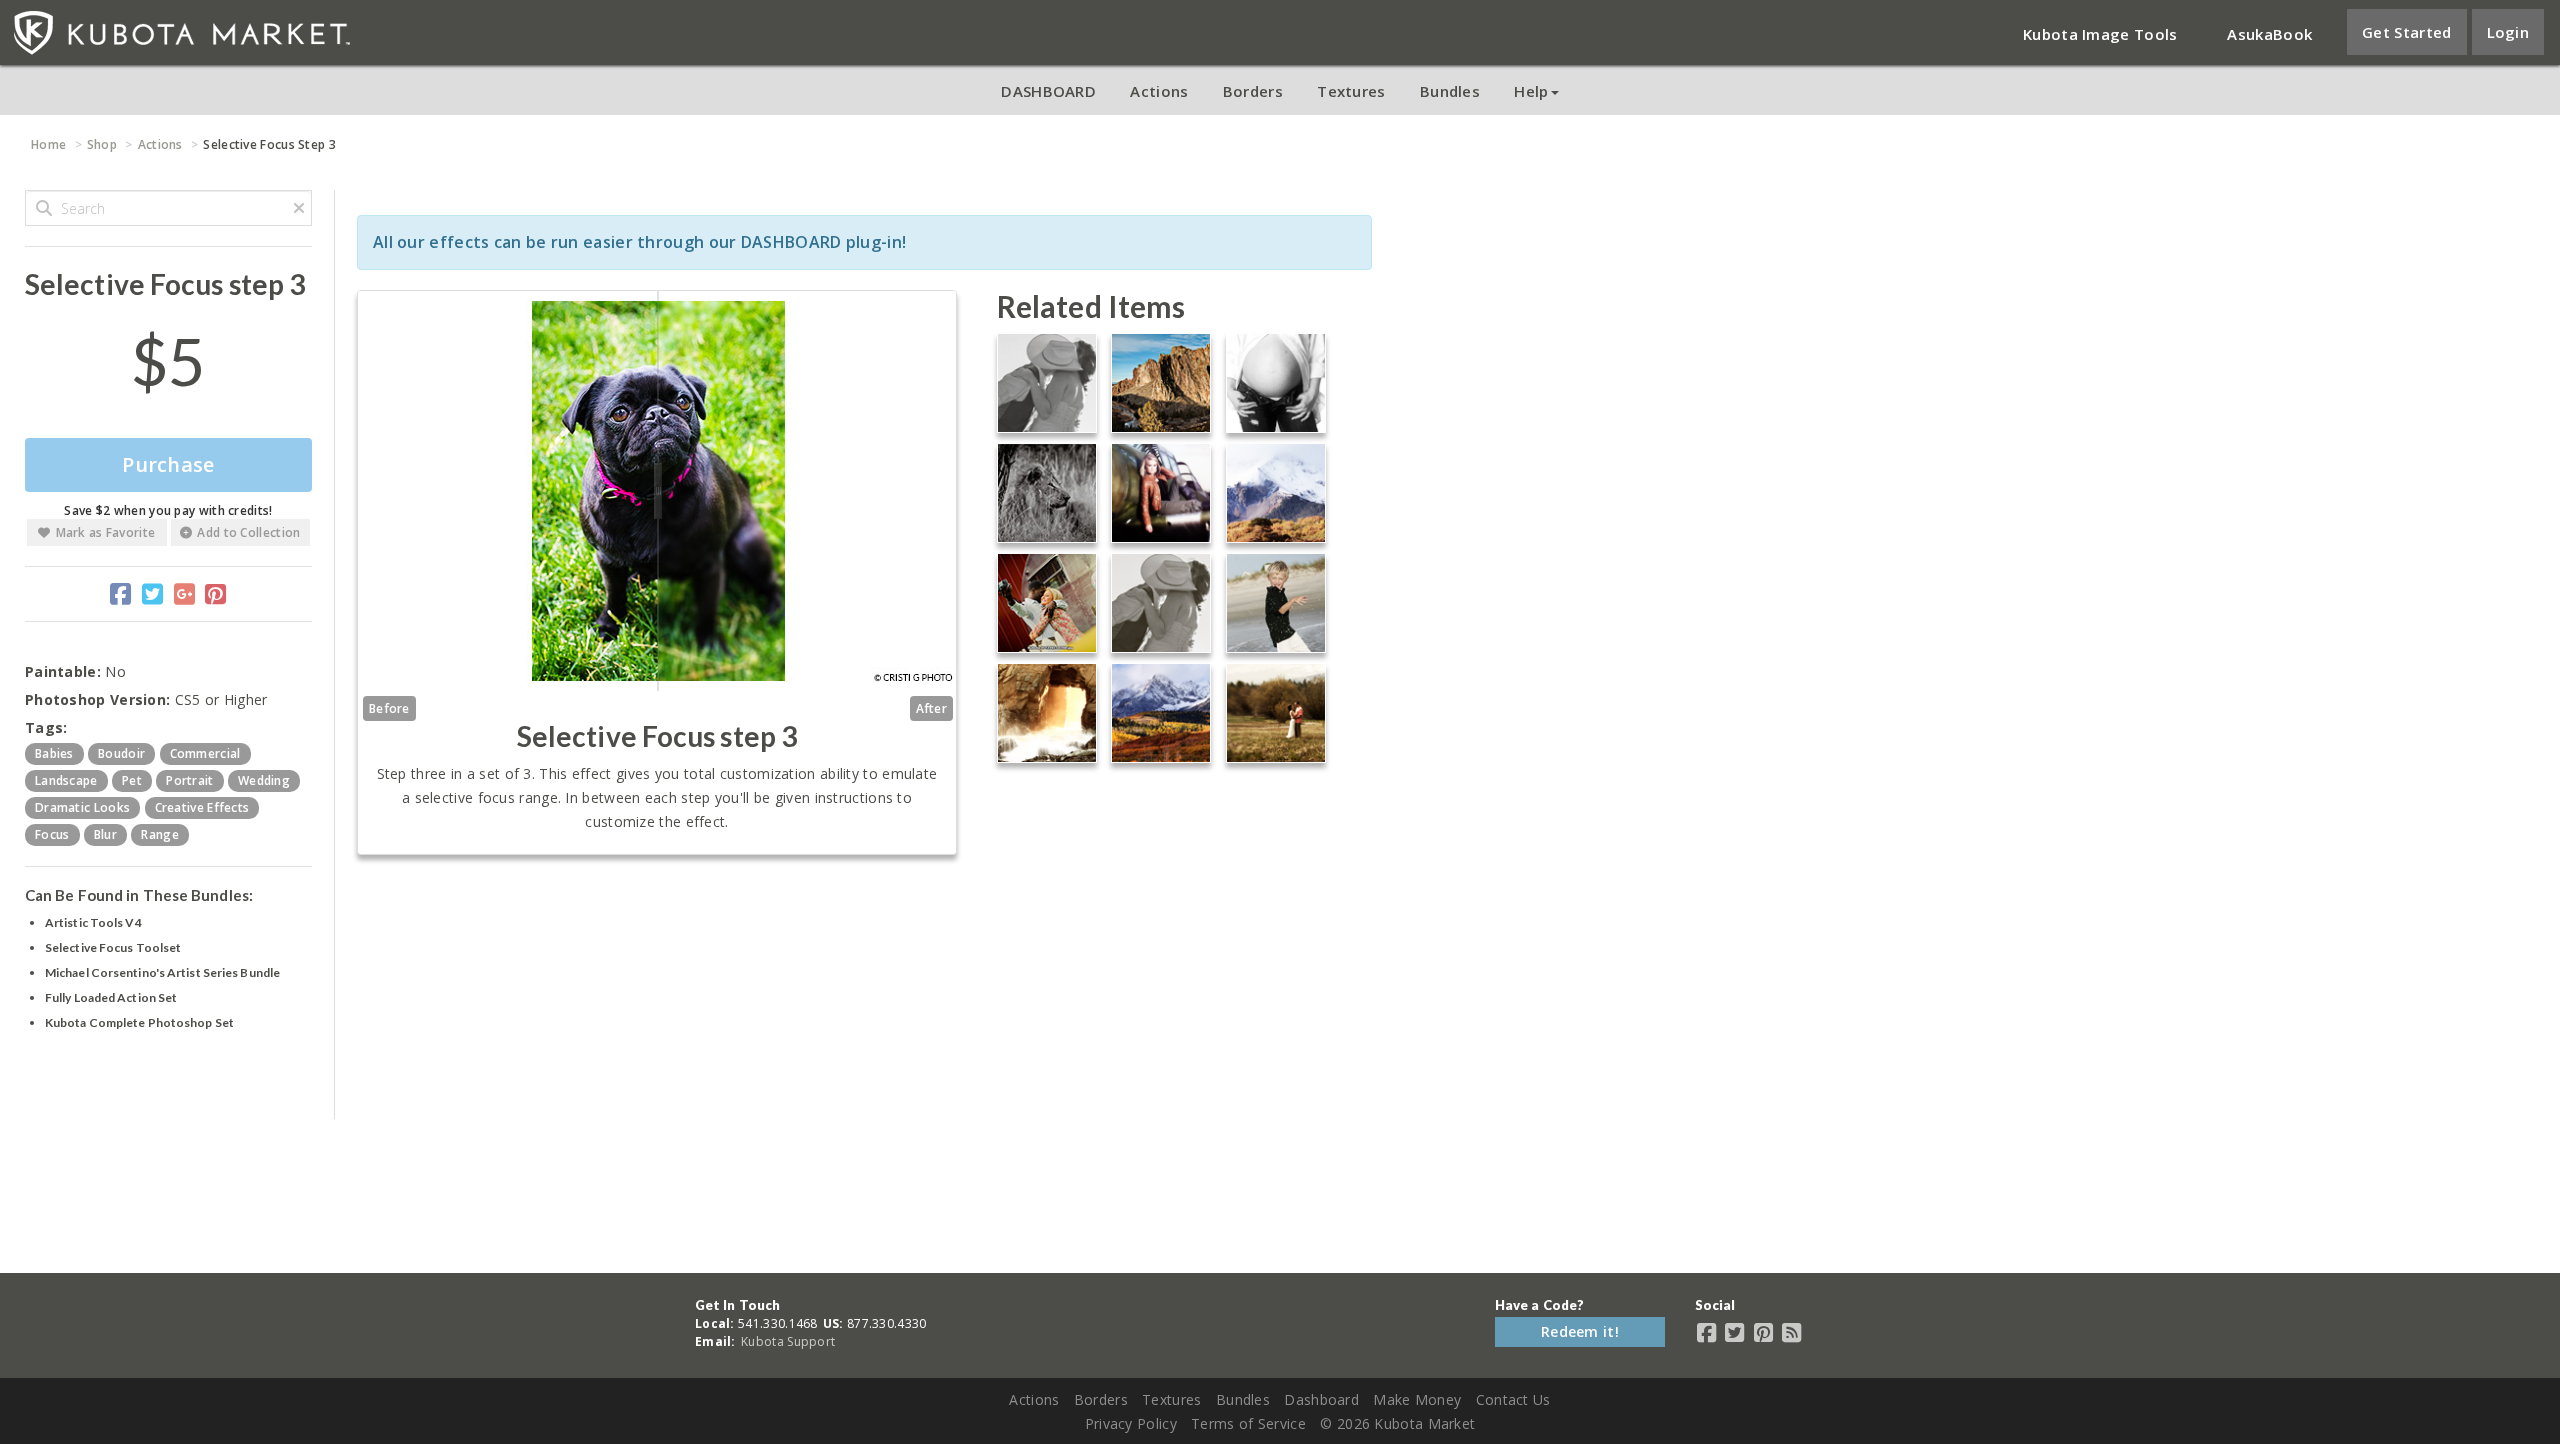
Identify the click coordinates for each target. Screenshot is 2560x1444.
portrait (189, 780)
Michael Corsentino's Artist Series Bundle (162, 972)
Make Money (1417, 1399)
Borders (1253, 91)
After (932, 708)
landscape (66, 780)
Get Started (2406, 32)
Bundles (1450, 91)
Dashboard (1321, 1399)
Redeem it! (1580, 1331)
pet (132, 780)
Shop (102, 144)
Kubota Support (788, 1341)
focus (52, 834)
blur (105, 834)
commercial (205, 753)
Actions (1159, 91)
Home (48, 144)
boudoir (121, 753)
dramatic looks (82, 807)
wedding (264, 780)
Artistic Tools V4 (93, 922)
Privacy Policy (1131, 1423)
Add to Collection (248, 532)
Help (1531, 91)
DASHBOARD (1048, 91)
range (160, 834)
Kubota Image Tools (2100, 34)
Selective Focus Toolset (113, 947)
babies (54, 753)
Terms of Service (1248, 1423)
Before (389, 708)
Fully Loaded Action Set (111, 997)
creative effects (202, 807)
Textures (1351, 91)
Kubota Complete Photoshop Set (139, 1022)
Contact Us (1513, 1399)
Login (2508, 32)
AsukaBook (2269, 34)
